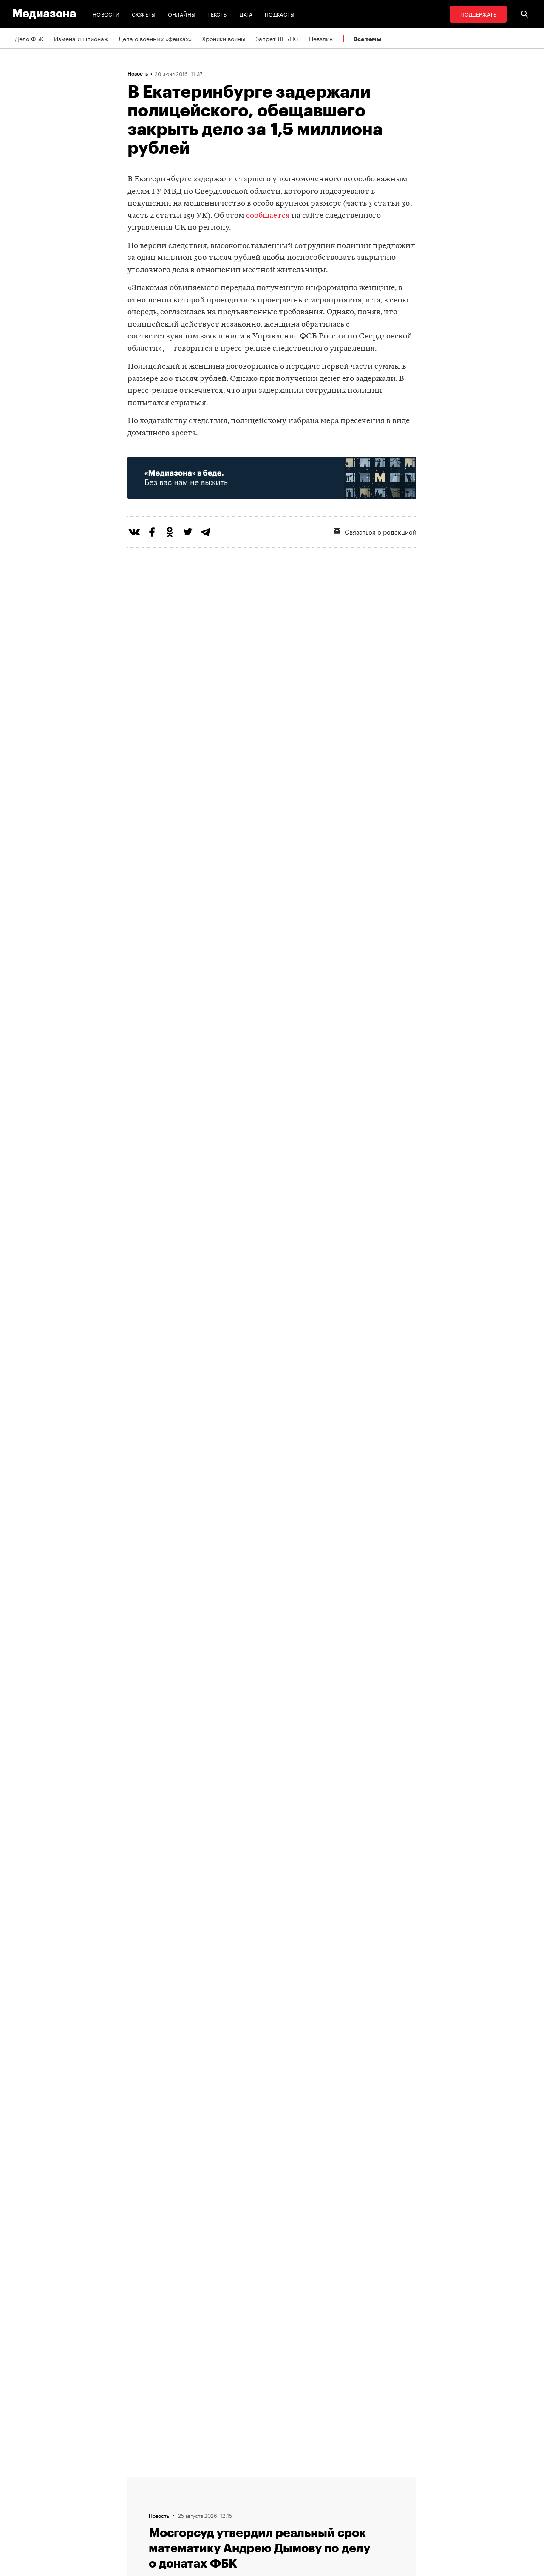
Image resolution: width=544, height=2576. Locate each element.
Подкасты (280, 14)
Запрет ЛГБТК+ (277, 38)
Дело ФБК (29, 38)
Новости (106, 14)
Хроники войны (224, 38)
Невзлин (321, 38)
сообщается (268, 216)
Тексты (218, 14)
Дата (246, 14)
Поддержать (478, 14)
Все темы (367, 39)
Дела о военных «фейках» (155, 38)
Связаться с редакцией (381, 531)
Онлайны (182, 14)
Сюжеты (144, 14)
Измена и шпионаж (81, 38)
